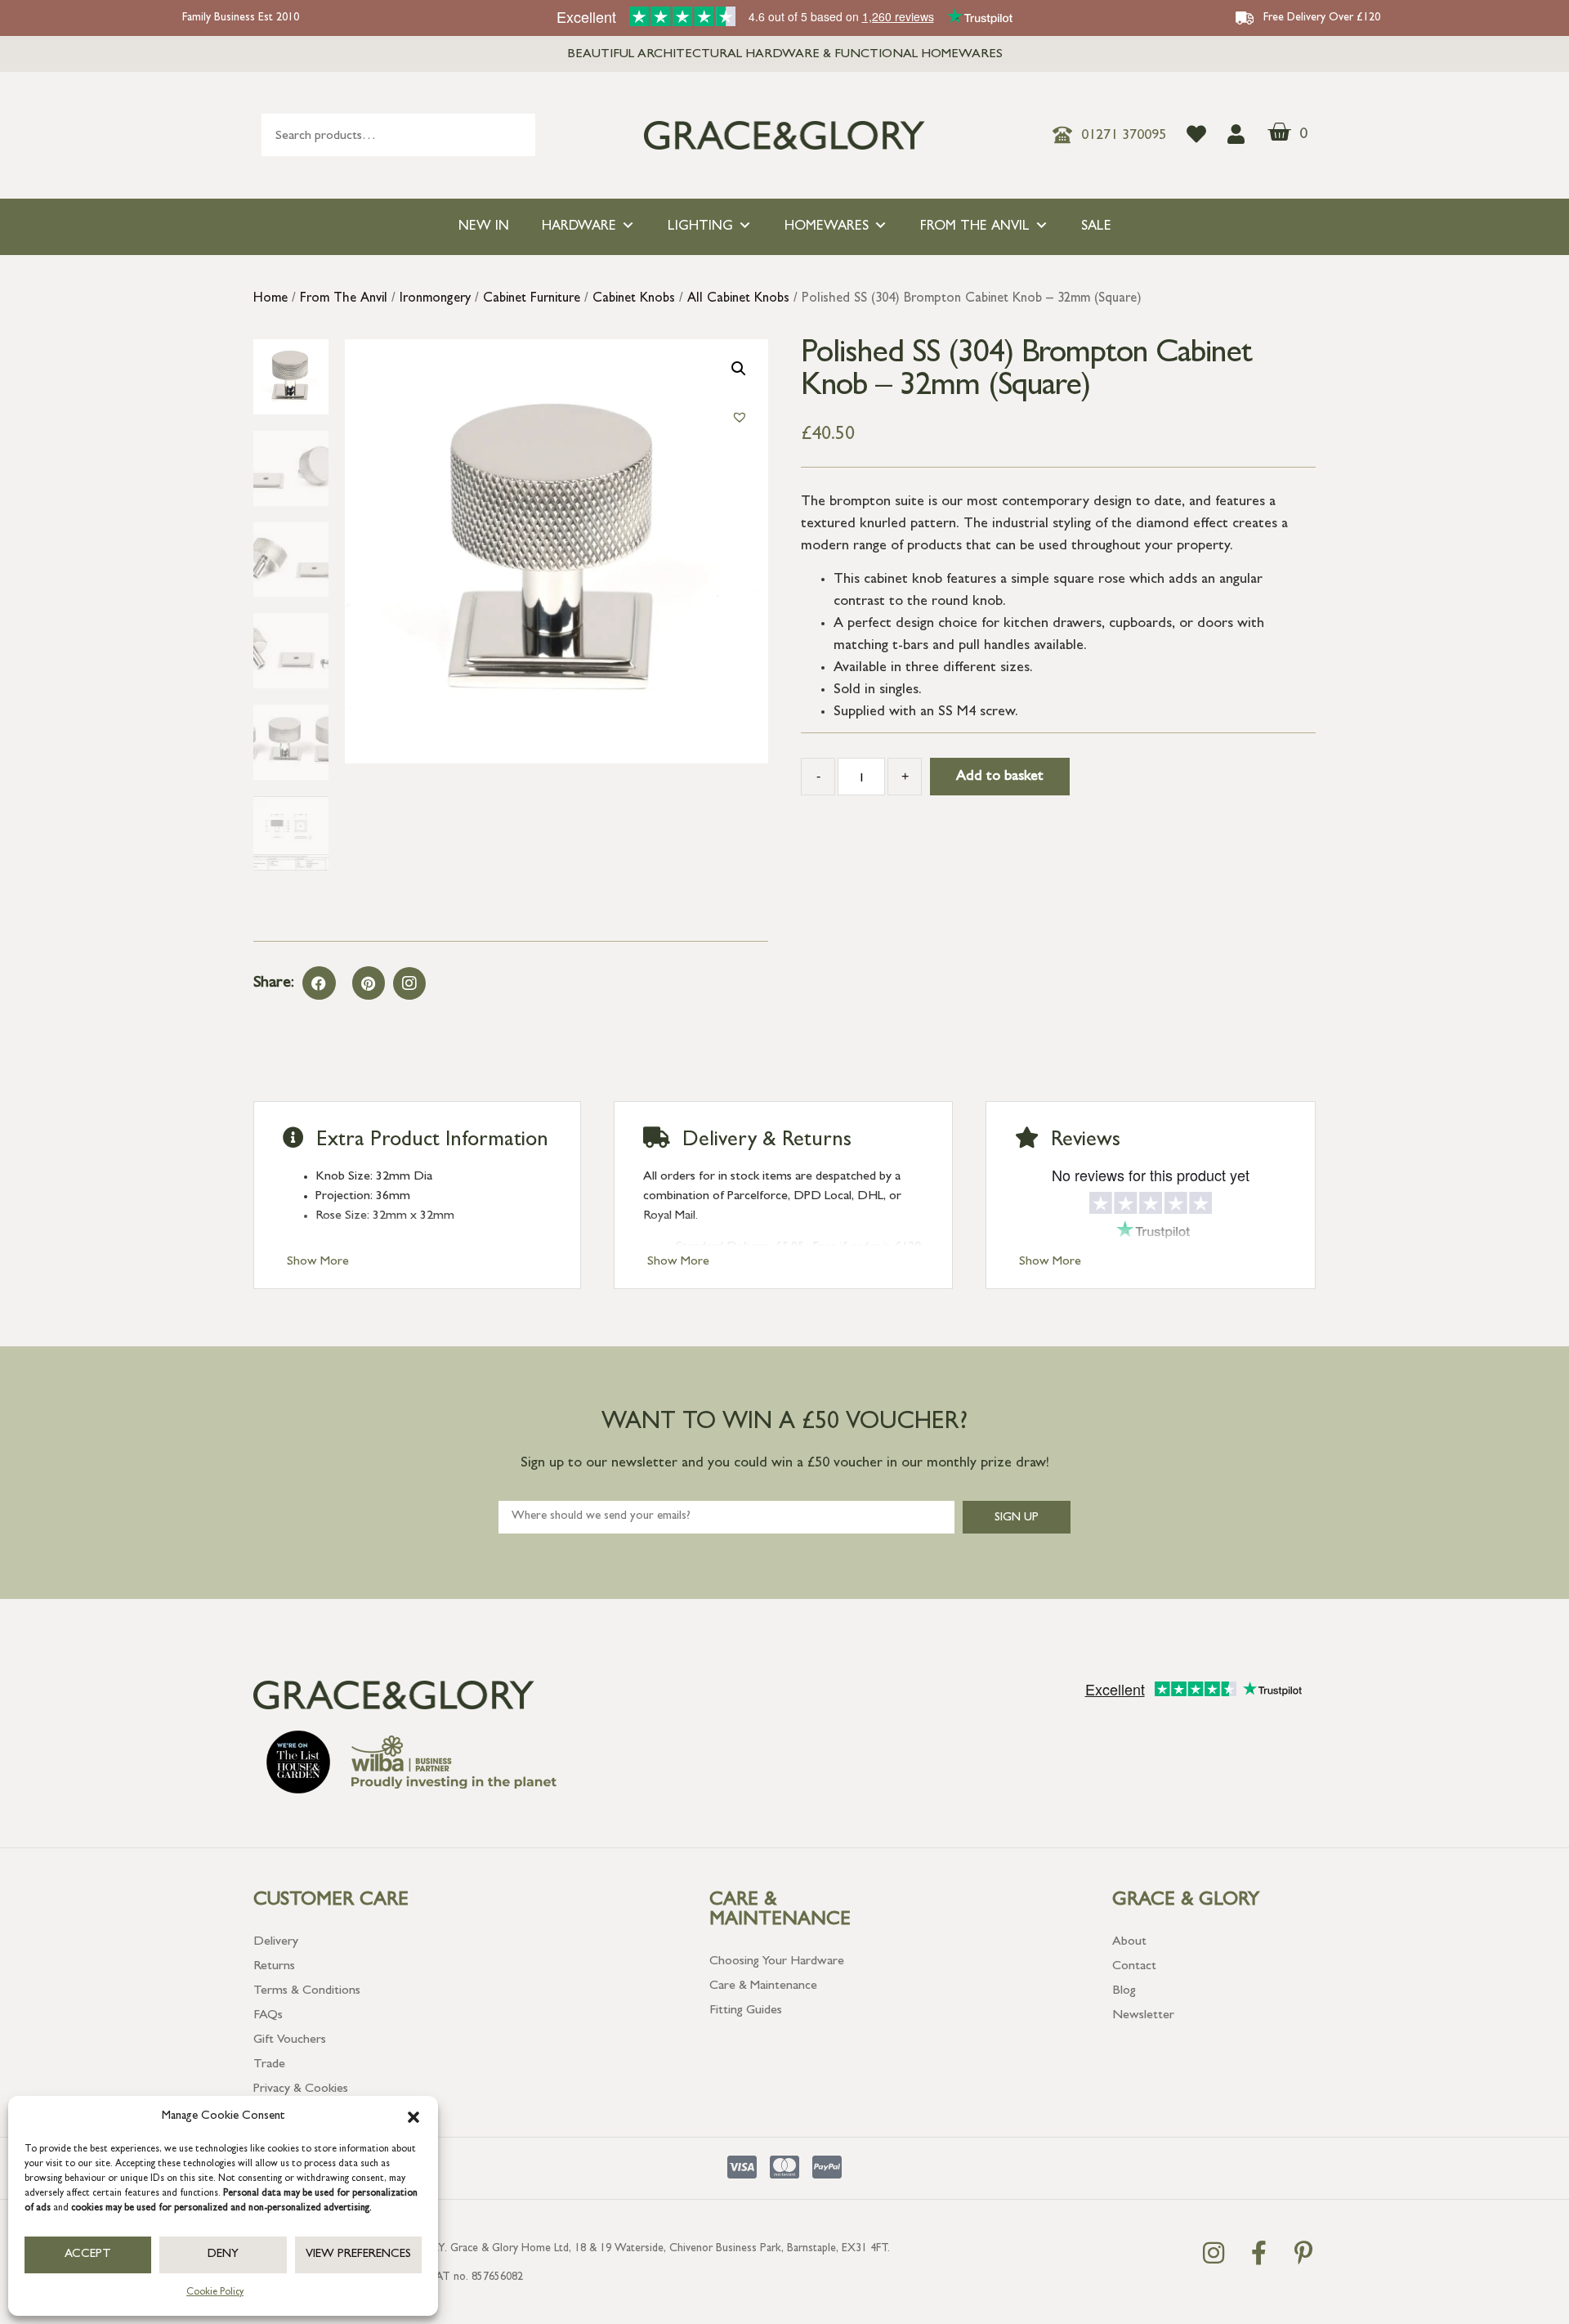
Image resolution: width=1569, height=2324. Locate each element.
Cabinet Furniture (532, 299)
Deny (223, 2255)
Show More (318, 1262)
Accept (88, 2255)
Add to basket (1000, 777)
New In (484, 227)
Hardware (579, 227)
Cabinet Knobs (634, 299)
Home (270, 299)
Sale (1096, 227)
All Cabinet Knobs (738, 299)
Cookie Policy (215, 2293)
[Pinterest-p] (1303, 2253)
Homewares (827, 227)
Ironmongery (435, 299)
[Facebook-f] (1258, 2253)
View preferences (358, 2255)
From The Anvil (975, 227)
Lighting (700, 227)
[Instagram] (409, 983)
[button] (413, 2117)
